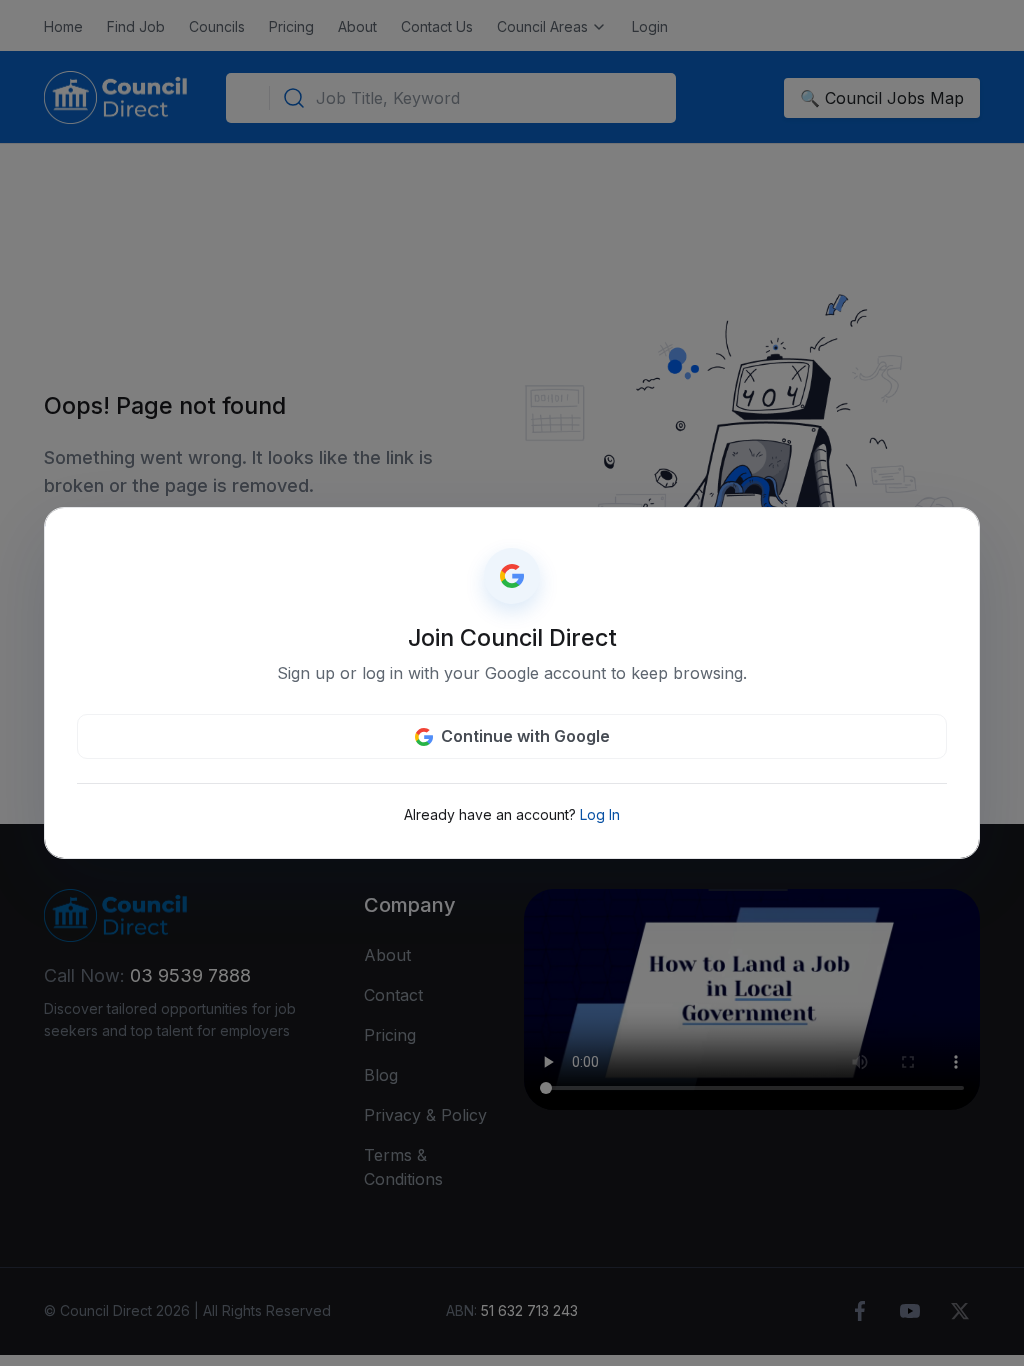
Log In (600, 814)
